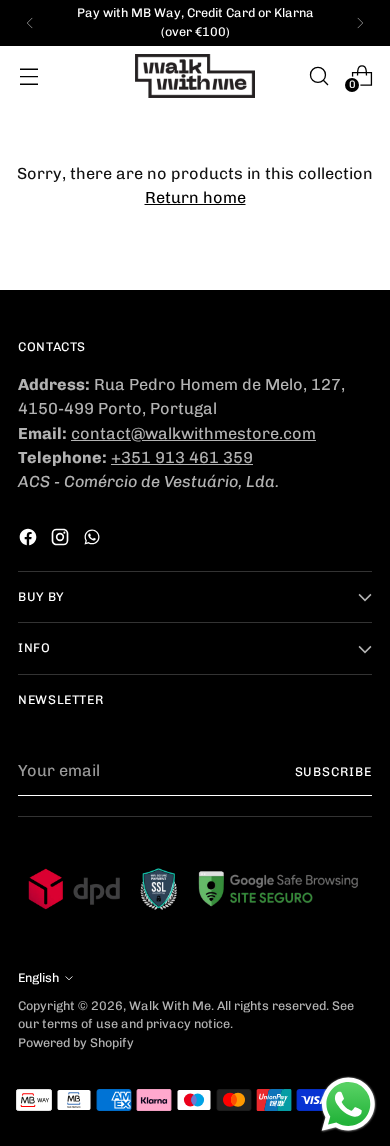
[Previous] (30, 23)
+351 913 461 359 (182, 457)
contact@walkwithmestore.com (193, 433)
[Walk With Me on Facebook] (30, 540)
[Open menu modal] (28, 75)
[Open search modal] (318, 75)
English (38, 977)
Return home (195, 197)
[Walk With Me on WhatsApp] (94, 540)
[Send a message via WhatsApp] (348, 1104)
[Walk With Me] (195, 76)
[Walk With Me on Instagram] (62, 540)
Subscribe (333, 771)
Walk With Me (170, 1005)
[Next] (360, 23)
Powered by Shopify (76, 1042)
